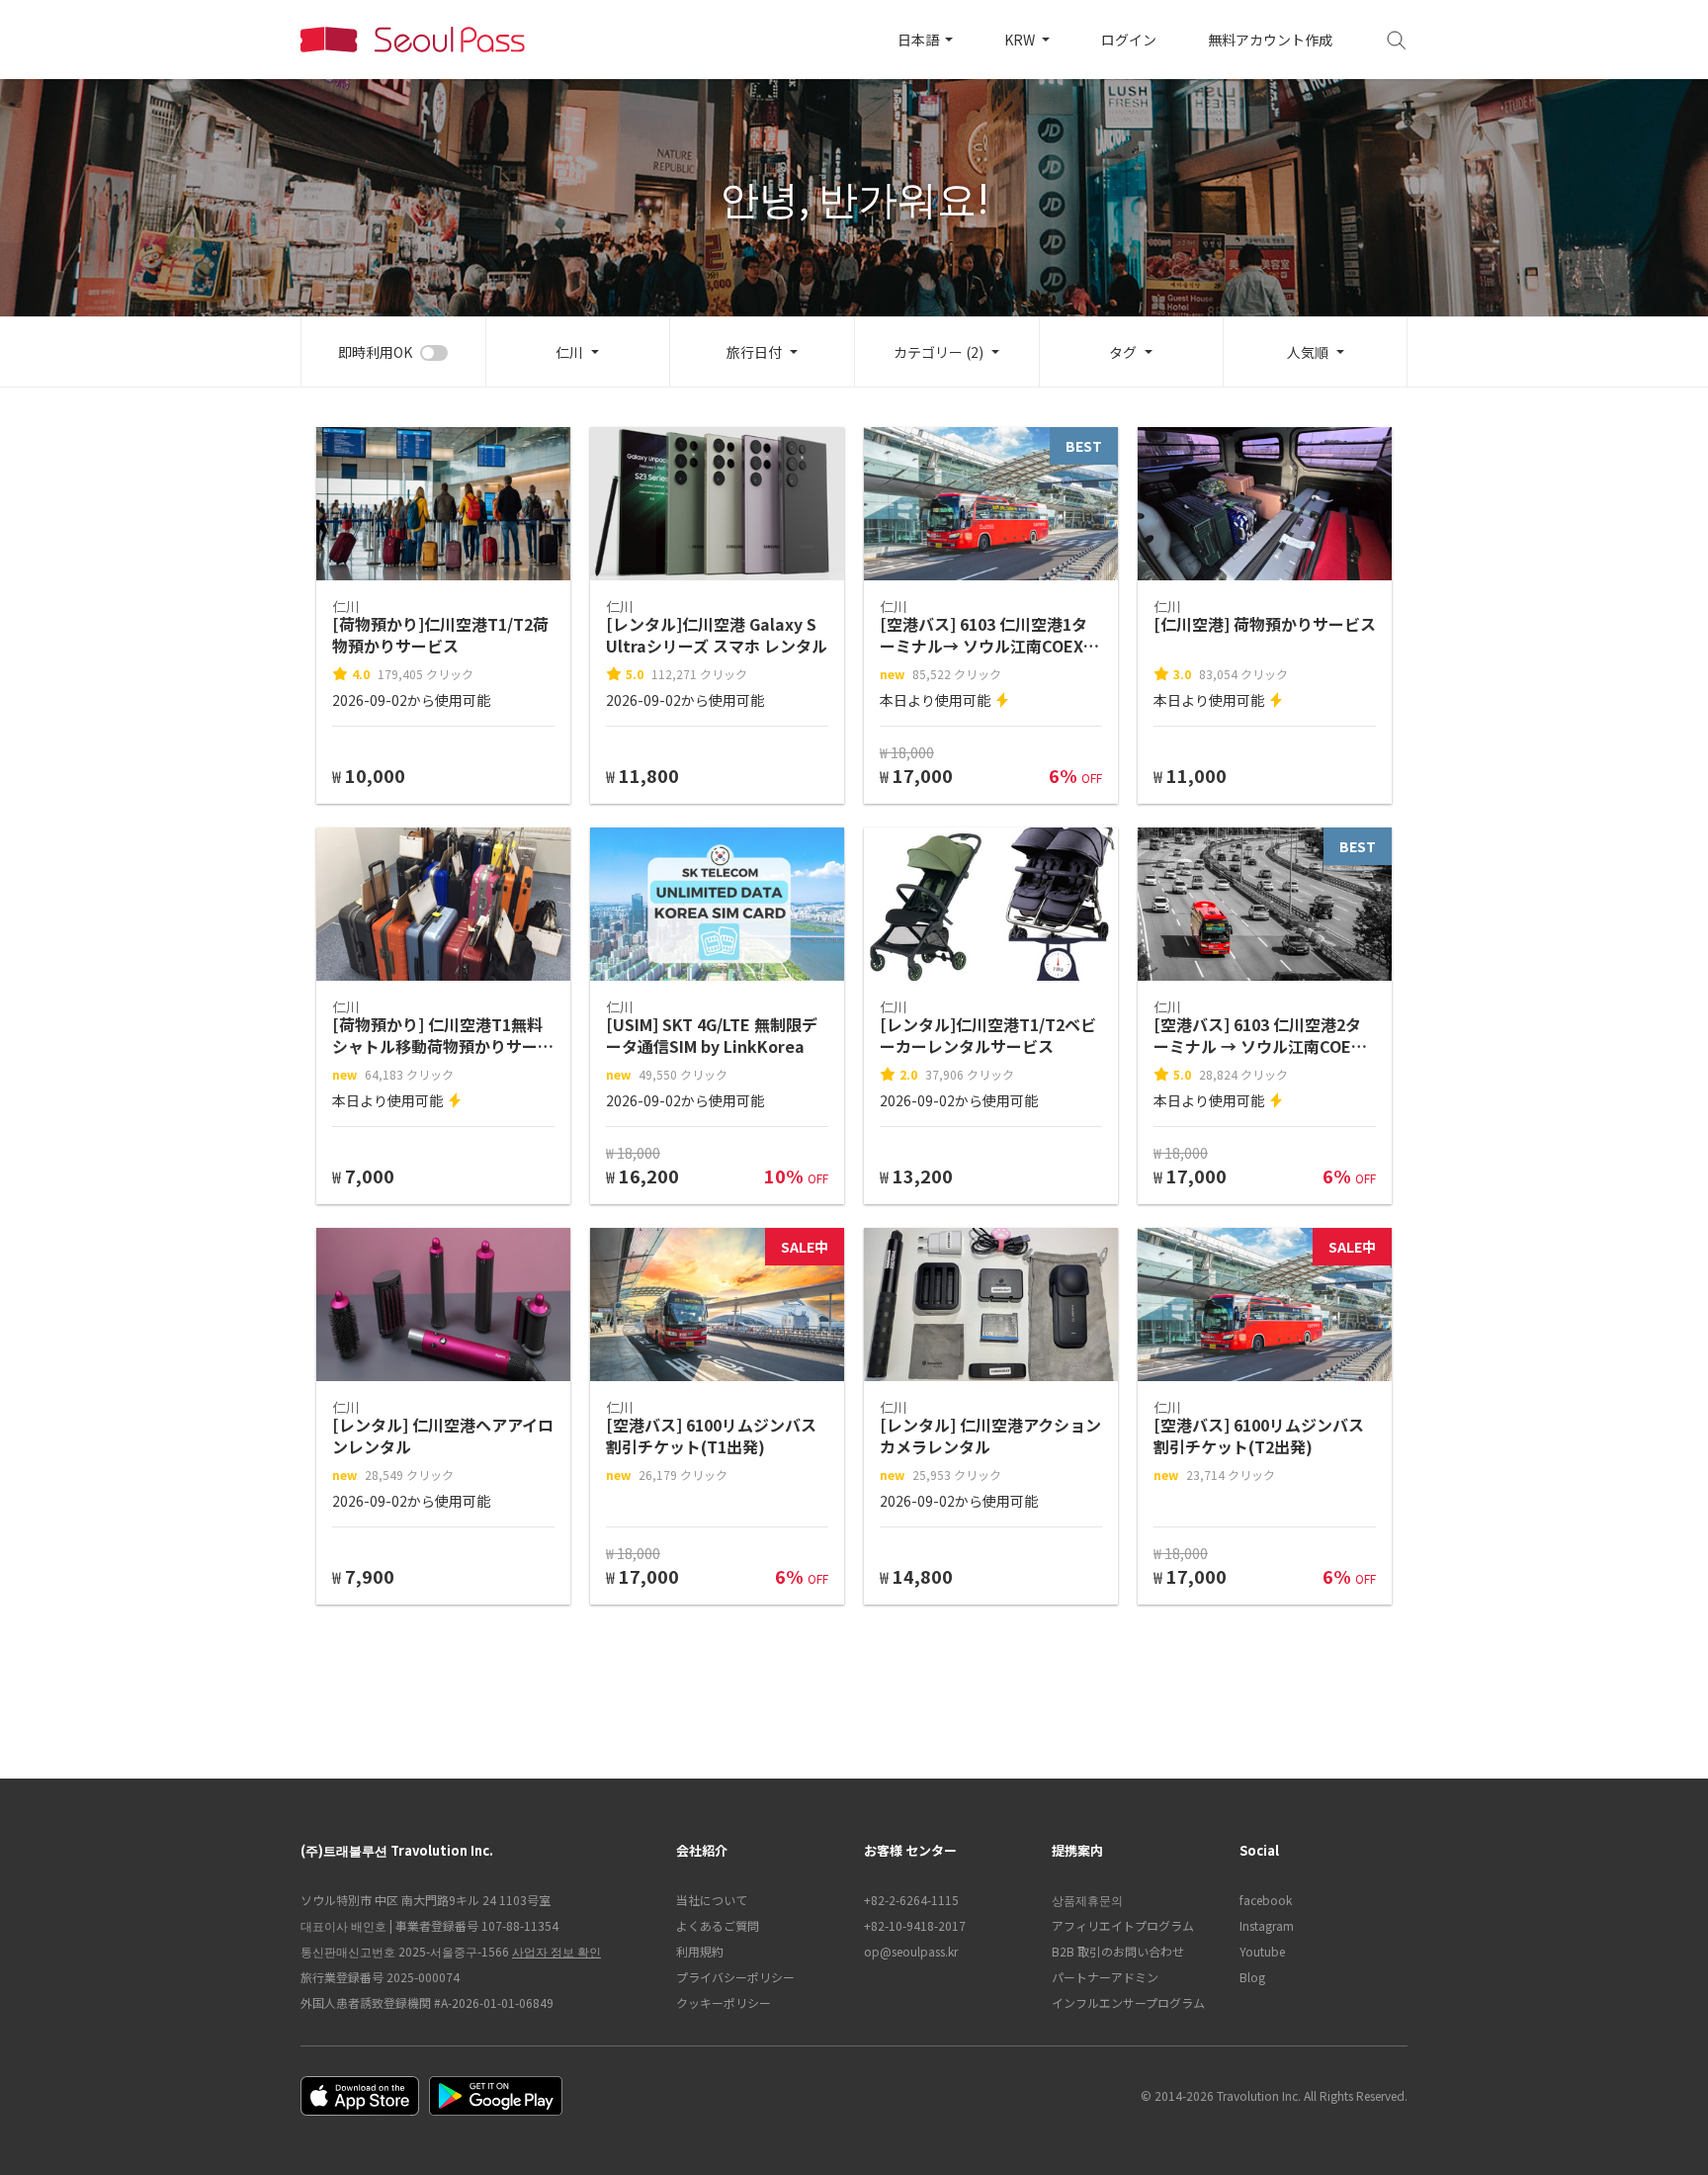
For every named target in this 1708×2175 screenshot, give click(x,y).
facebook (1266, 1900)
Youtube (1262, 1951)
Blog (1252, 1977)
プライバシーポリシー (735, 1977)
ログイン (1129, 40)
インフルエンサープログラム (1128, 2002)
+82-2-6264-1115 (911, 1900)
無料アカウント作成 (1270, 40)
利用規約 (700, 1951)
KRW (1021, 40)
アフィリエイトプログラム (1123, 1925)
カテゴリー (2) (939, 352)
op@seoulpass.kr (911, 1951)
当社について (712, 1900)
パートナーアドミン (1105, 1977)
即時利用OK (375, 352)
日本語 (920, 40)
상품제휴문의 (1087, 1900)
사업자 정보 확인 (556, 1951)
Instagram (1267, 1925)
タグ (1123, 352)
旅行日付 (754, 352)
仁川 (569, 352)
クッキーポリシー (724, 2002)
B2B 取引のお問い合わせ (1118, 1951)
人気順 (1308, 352)
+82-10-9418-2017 (915, 1925)
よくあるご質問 (718, 1925)
